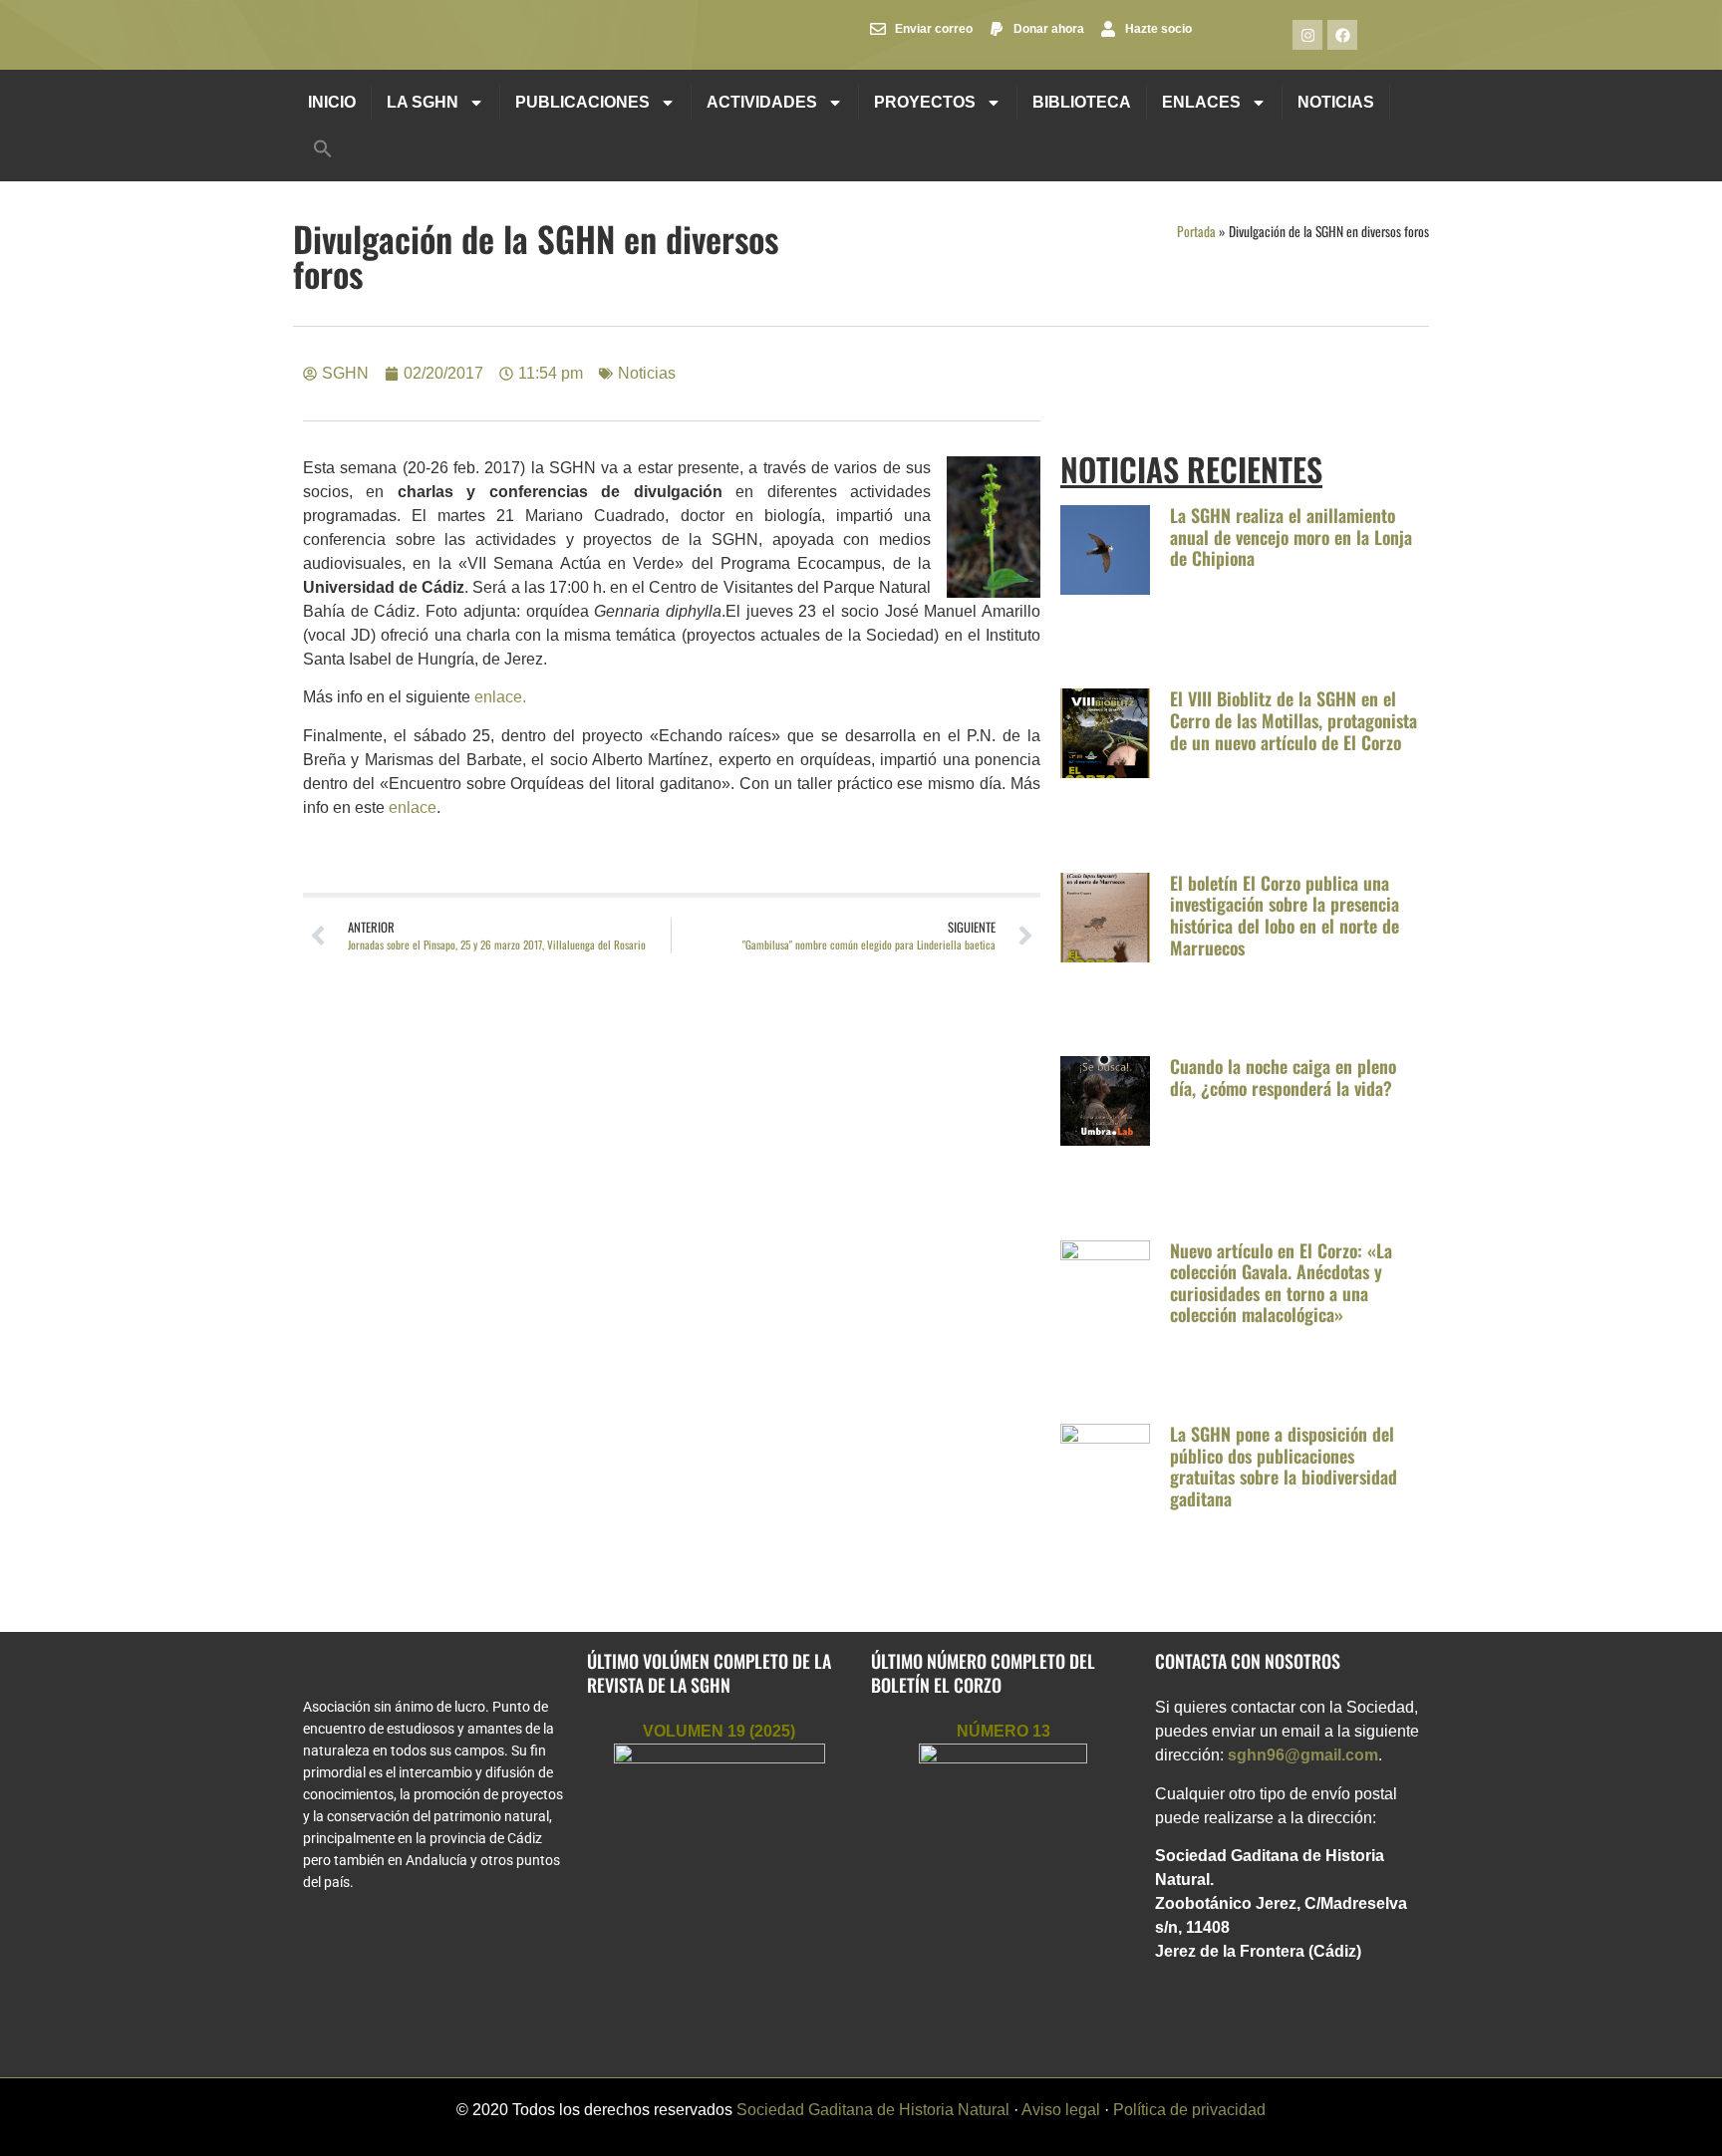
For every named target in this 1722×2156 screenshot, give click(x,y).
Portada (1196, 231)
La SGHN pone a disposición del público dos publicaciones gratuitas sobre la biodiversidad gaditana (1284, 1466)
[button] (323, 148)
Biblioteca (1082, 102)
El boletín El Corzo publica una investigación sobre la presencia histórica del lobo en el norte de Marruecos (1285, 915)
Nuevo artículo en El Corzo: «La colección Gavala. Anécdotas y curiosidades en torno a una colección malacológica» (1281, 1283)
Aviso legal (1061, 2110)
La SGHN (423, 102)
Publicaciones (582, 102)
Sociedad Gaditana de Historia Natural (873, 2110)
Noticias (1336, 102)
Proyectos (925, 102)
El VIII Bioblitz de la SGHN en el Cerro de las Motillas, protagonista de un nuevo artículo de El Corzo (1293, 720)
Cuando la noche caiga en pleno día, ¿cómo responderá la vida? (1283, 1077)
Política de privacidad (1189, 2110)
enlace (413, 808)
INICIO (332, 102)
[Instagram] (1307, 35)
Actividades (762, 102)
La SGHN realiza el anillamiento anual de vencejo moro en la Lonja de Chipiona (1291, 537)
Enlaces (1201, 102)
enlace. (498, 697)
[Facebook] (1342, 35)
